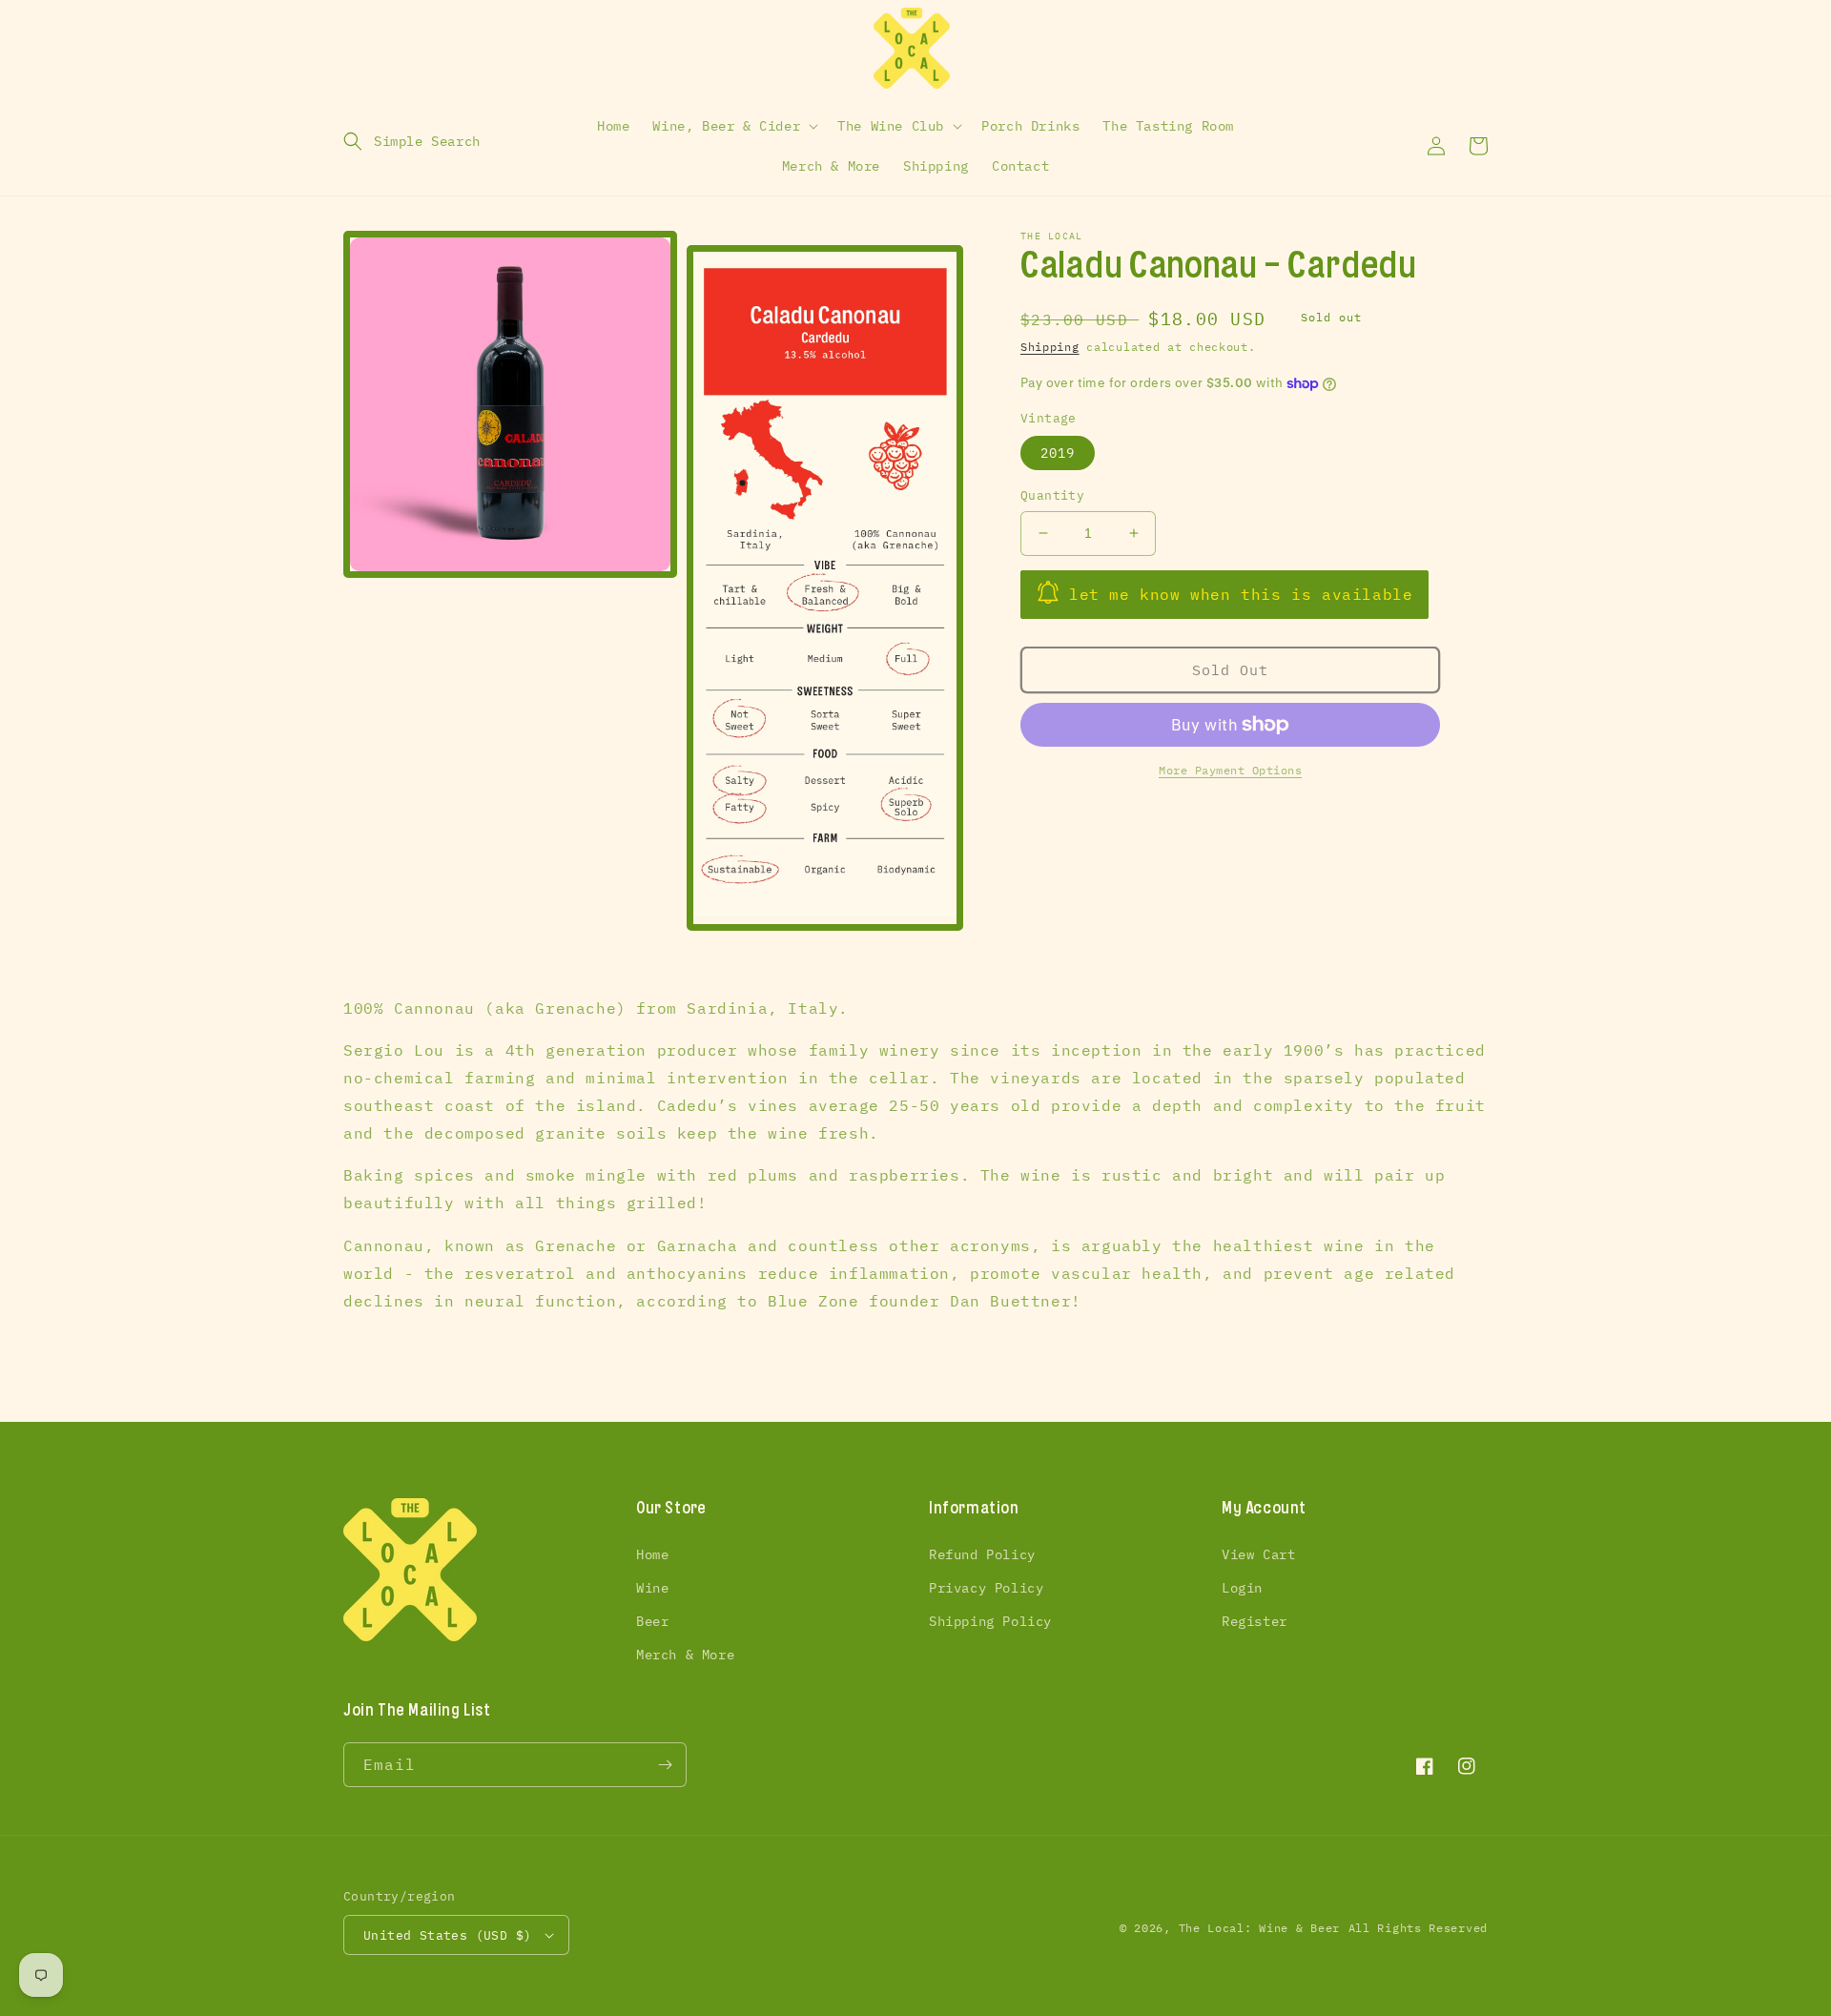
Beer (652, 1621)
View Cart (1258, 1554)
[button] (412, 141)
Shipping (1050, 347)
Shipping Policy (990, 1621)
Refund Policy (982, 1554)
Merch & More (685, 1655)
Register (1255, 1621)
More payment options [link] (1230, 770)
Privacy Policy (986, 1588)
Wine (652, 1588)
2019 (1058, 453)
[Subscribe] (665, 1765)
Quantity (1052, 495)
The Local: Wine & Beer (1259, 1928)
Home (652, 1554)
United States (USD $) (447, 1935)
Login (1242, 1588)
